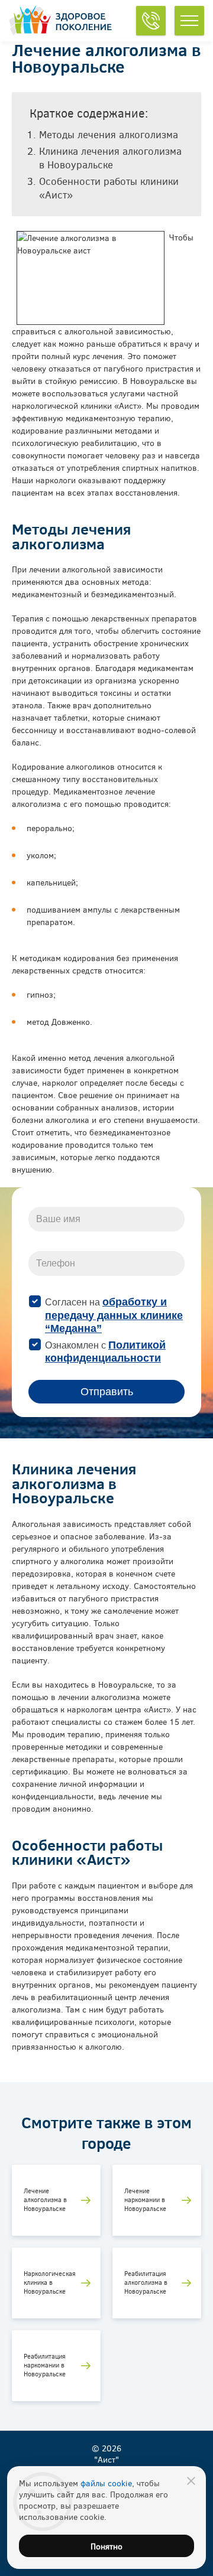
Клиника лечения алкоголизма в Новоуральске (110, 158)
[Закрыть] (191, 2481)
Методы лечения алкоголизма (110, 134)
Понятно (106, 2546)
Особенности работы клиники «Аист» (109, 188)
